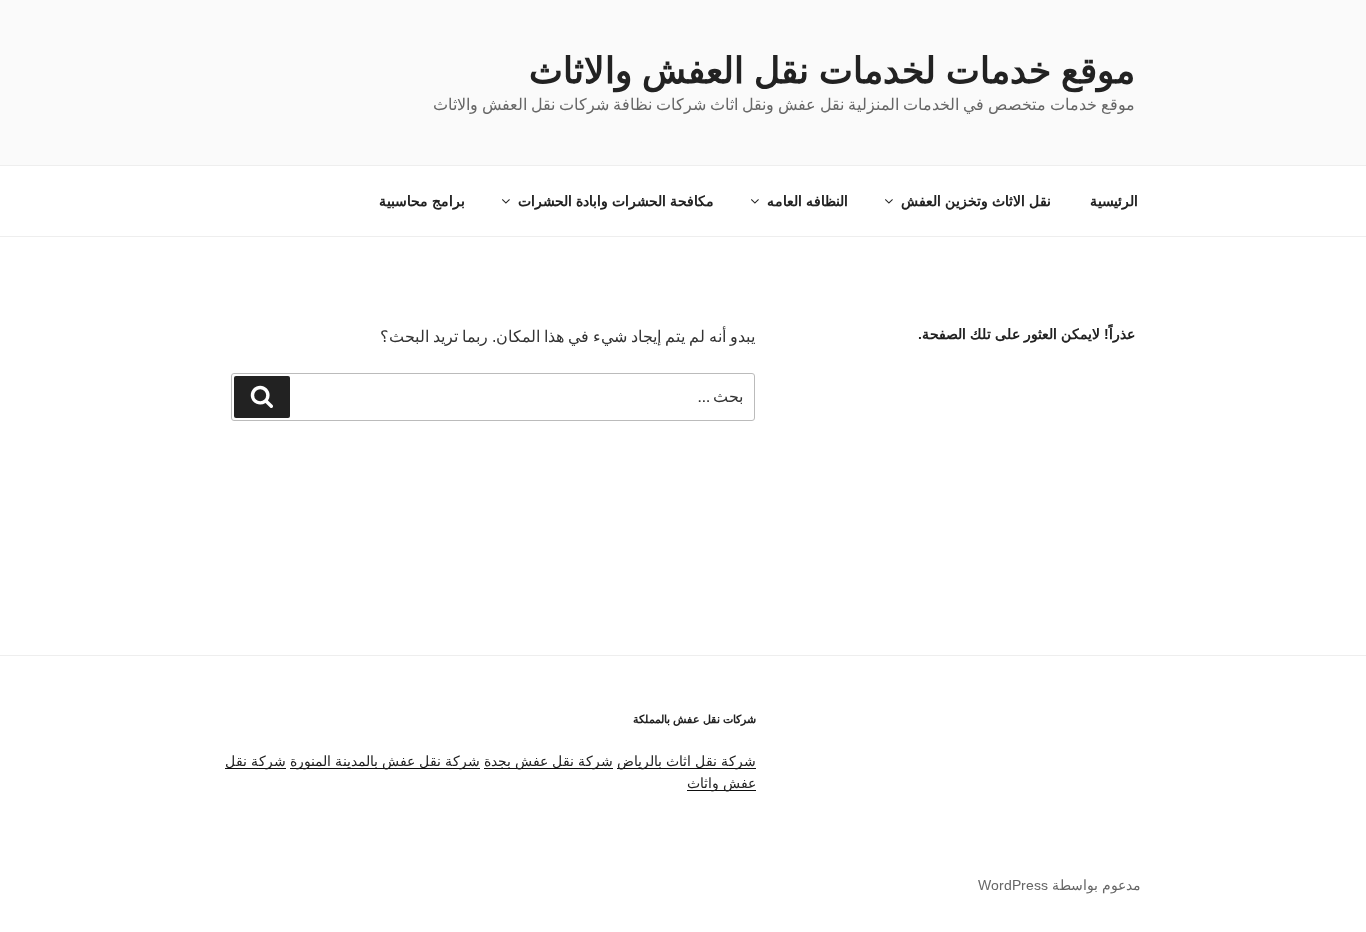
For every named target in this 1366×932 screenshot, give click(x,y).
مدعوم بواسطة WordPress (1059, 885)
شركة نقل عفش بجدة (548, 761)
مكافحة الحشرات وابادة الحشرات (616, 201)
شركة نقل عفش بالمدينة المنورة (385, 761)
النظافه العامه (807, 201)
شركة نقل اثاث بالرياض (686, 761)
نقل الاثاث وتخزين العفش (976, 201)
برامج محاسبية (422, 201)
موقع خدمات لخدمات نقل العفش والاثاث (832, 70)
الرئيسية (1114, 201)
